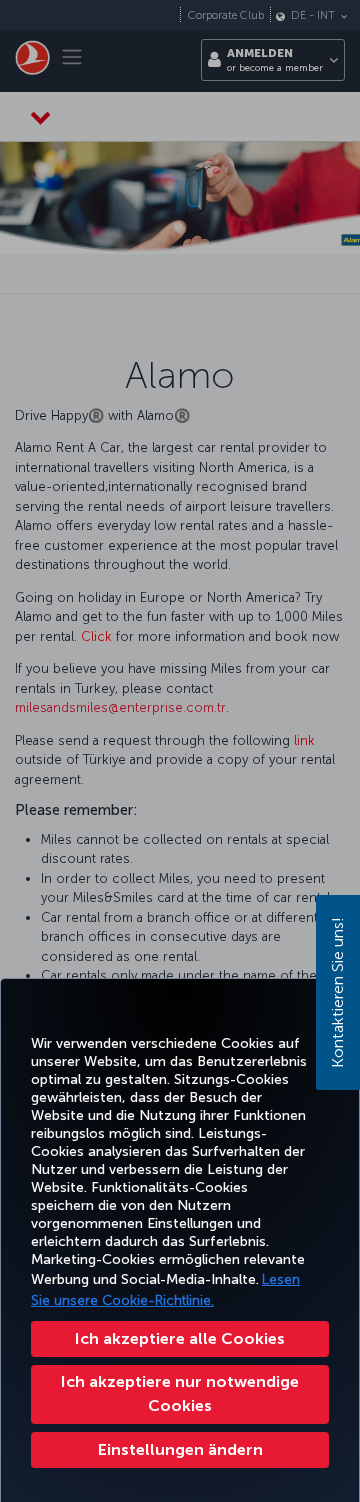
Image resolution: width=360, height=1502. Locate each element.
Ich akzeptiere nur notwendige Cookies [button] (180, 1393)
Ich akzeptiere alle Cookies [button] (180, 1338)
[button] (180, 1450)
